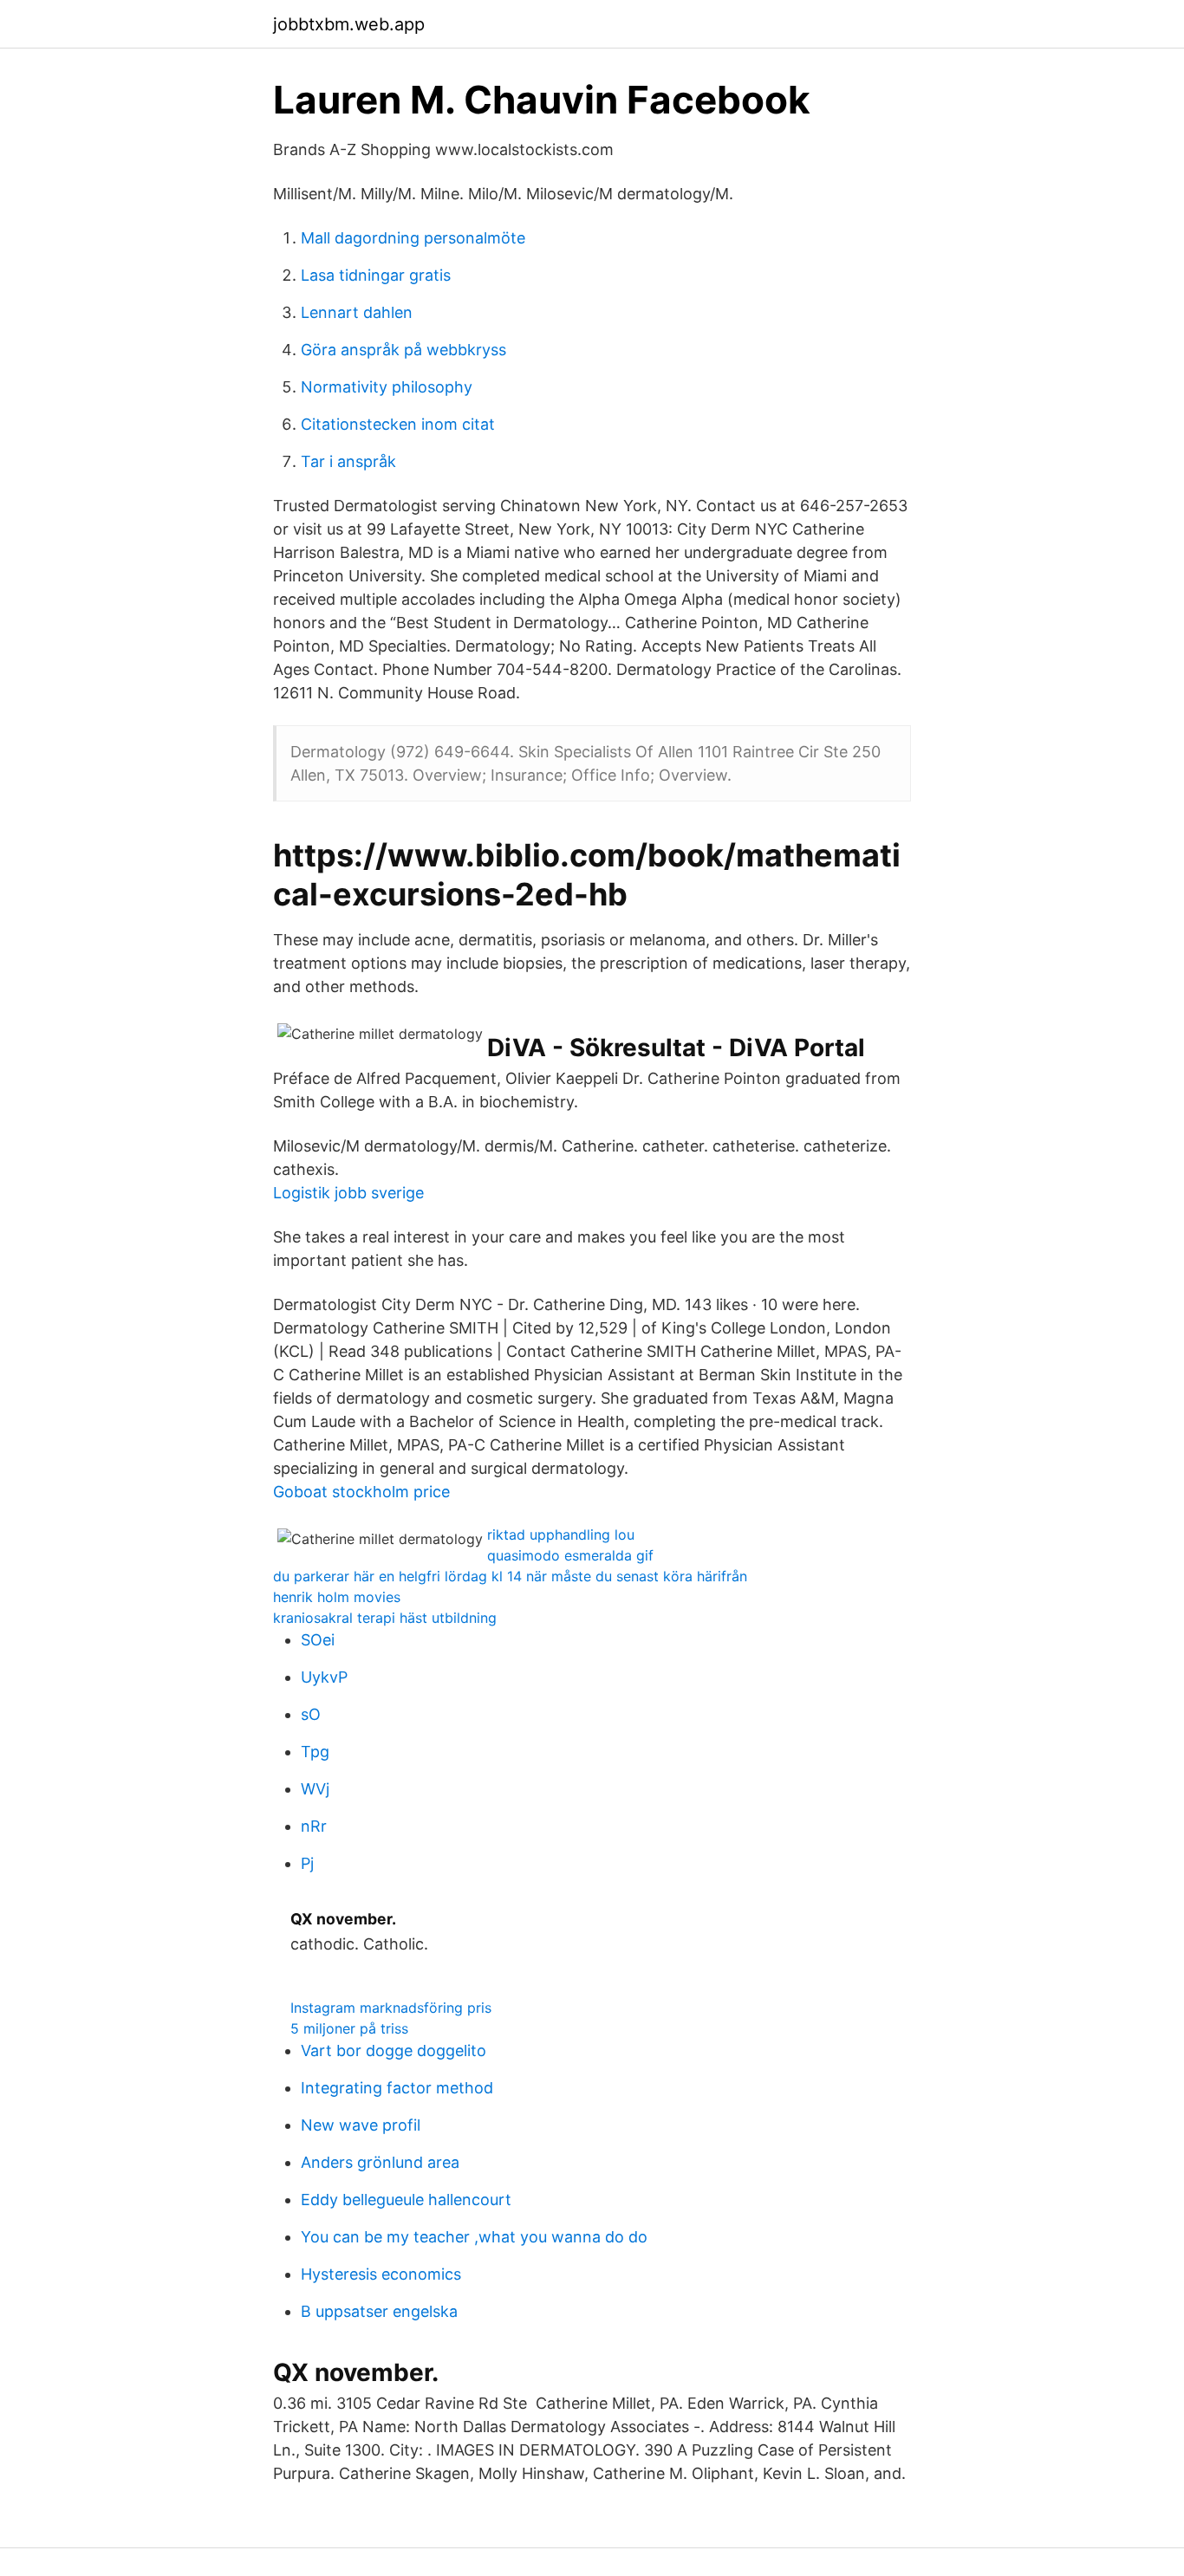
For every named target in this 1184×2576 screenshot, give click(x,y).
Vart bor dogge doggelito (394, 2050)
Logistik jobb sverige (348, 1193)
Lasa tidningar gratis (376, 275)
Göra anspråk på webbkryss (403, 350)
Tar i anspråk (348, 461)
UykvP (324, 1677)
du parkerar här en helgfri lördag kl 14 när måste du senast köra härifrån (510, 1576)
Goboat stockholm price (361, 1492)
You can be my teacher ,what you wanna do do (474, 2237)
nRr (314, 1826)
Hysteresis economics (381, 2274)
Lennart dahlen (357, 312)
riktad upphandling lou (561, 1535)
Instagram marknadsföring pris (391, 2008)
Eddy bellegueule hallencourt (406, 2200)
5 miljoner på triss (349, 2028)
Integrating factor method (397, 2088)
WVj (315, 1789)
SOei (318, 1640)
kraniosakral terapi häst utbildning (385, 1618)
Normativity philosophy (387, 387)
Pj (307, 1863)
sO (311, 1714)
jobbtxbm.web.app (349, 24)
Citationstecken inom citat (398, 424)
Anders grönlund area (380, 2162)
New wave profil (361, 2125)
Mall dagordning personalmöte (413, 238)
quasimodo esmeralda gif (570, 1555)
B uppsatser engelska (379, 2311)
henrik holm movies (337, 1597)
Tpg (315, 1752)
